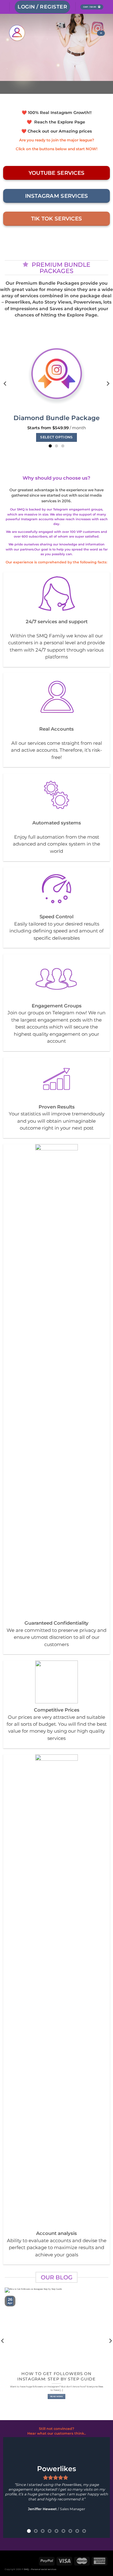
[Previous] (5, 384)
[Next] (108, 384)
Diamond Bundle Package (56, 418)
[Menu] (101, 33)
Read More (56, 2396)
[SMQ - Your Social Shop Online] (48, 33)
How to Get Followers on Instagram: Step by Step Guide (56, 2376)
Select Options (56, 437)
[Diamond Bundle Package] (57, 371)
